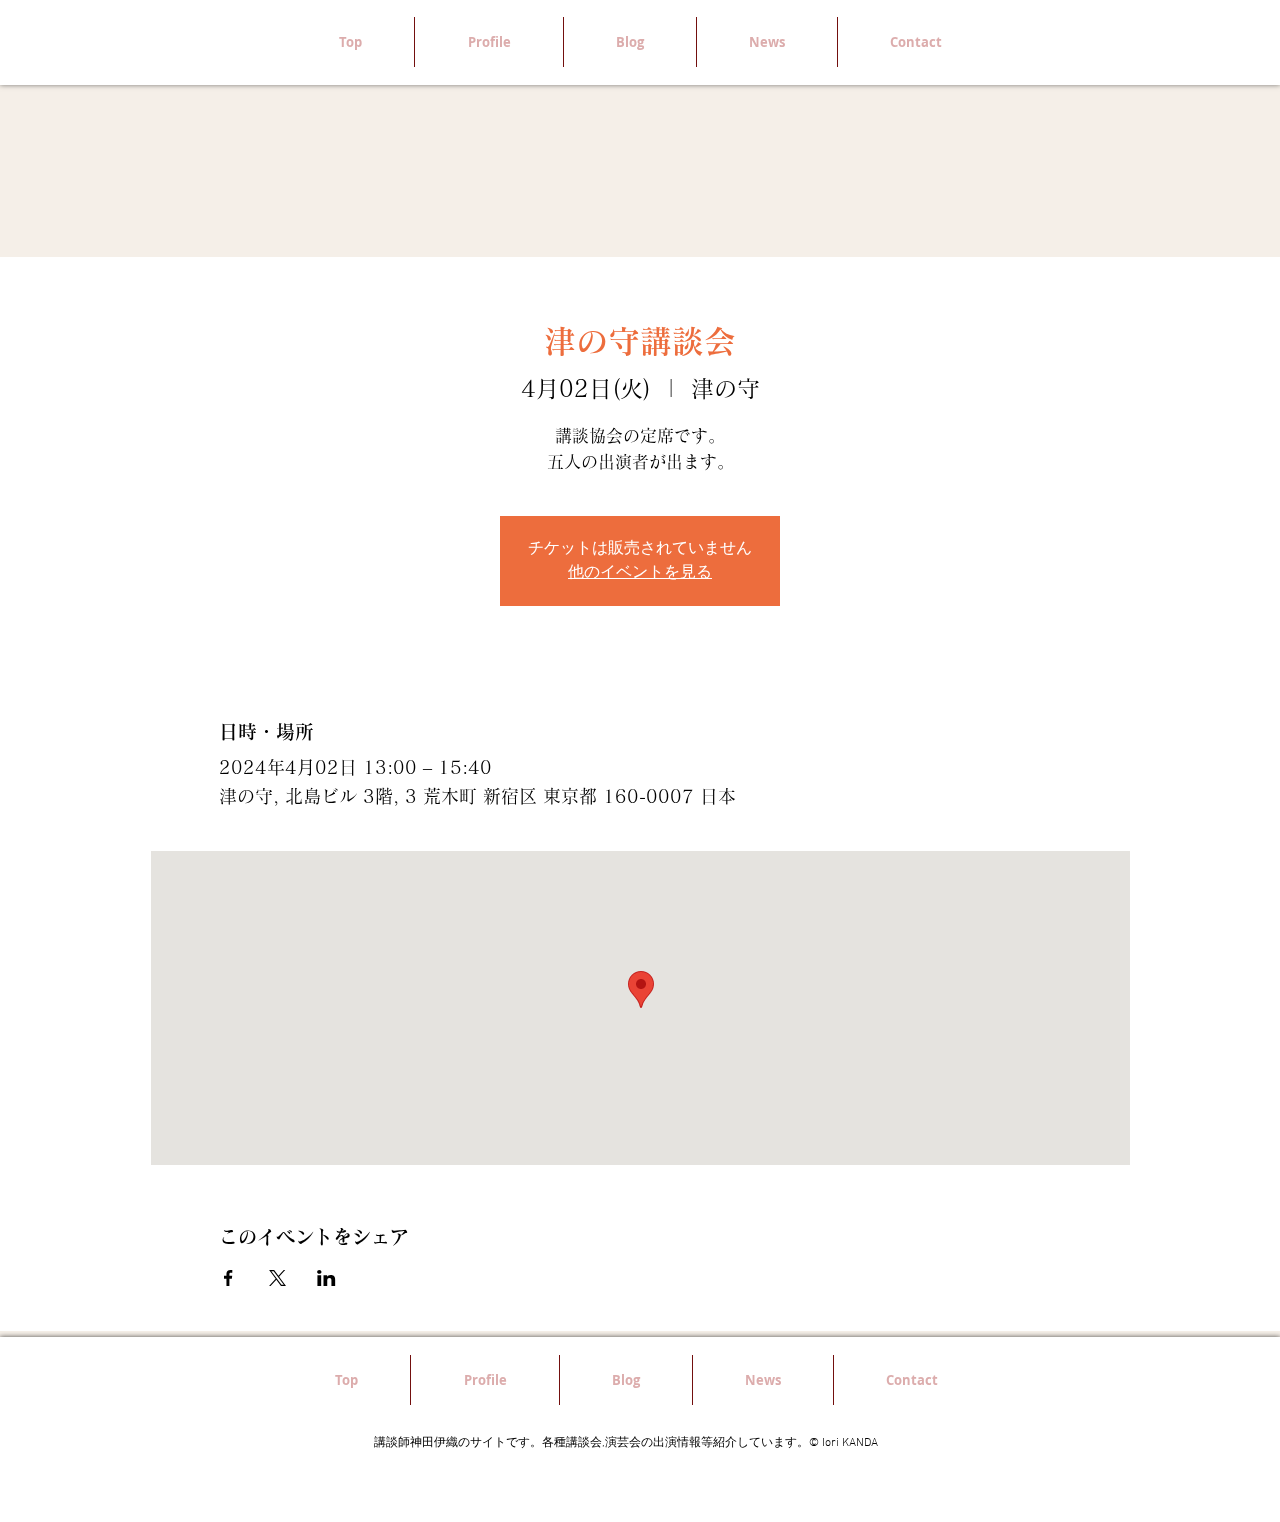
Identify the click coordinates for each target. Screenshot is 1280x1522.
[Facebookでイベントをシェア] (228, 1278)
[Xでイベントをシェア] (277, 1278)
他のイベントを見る (640, 573)
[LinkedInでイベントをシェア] (326, 1278)
